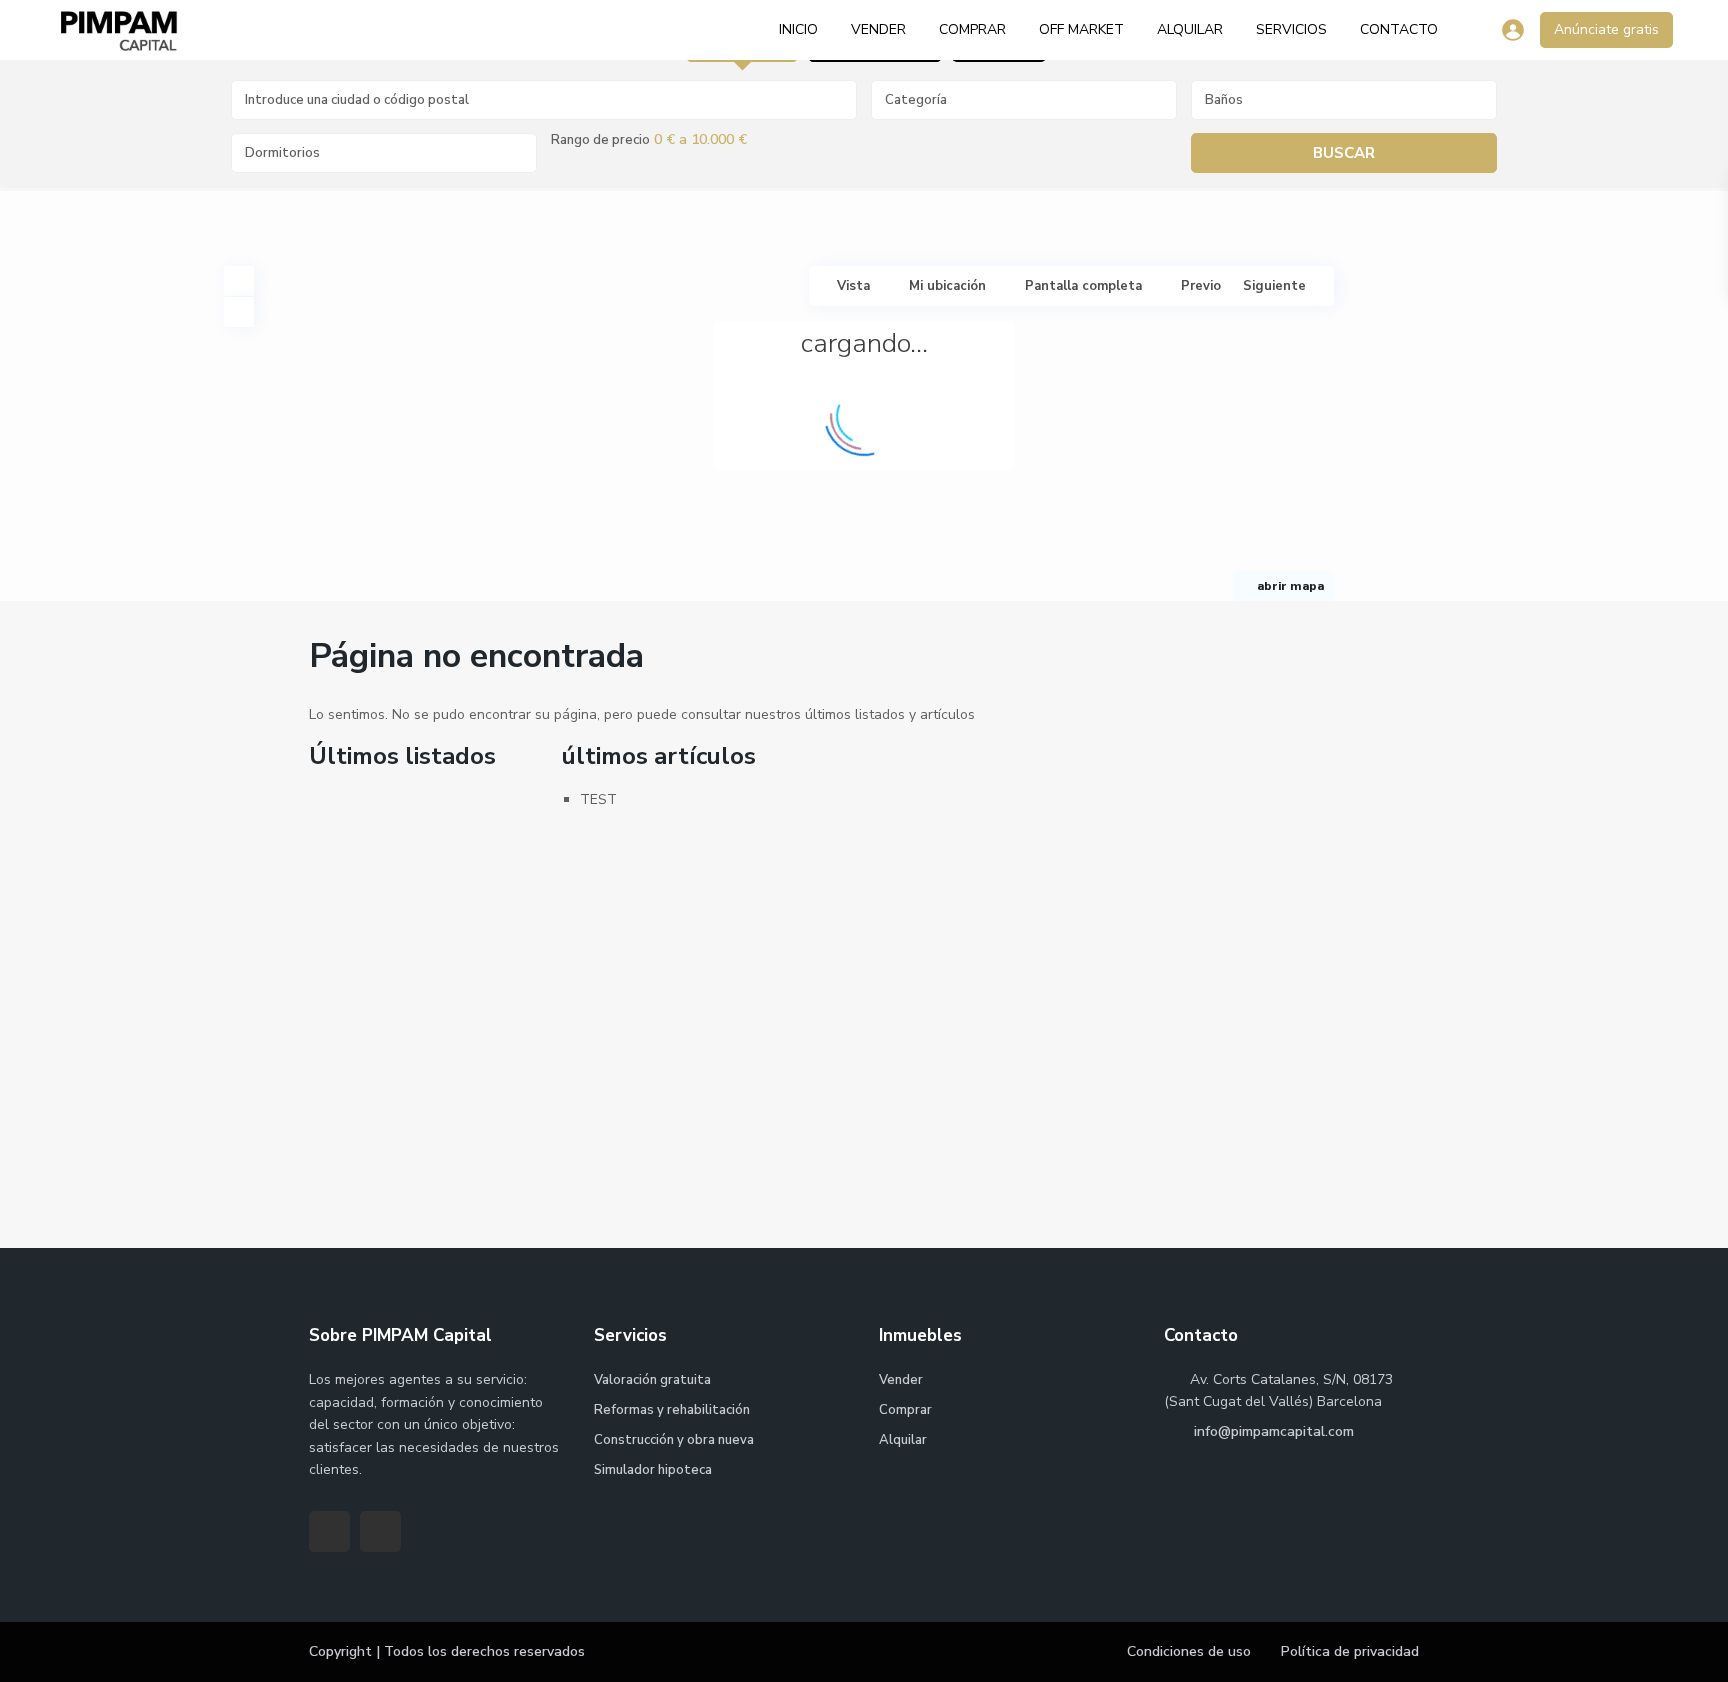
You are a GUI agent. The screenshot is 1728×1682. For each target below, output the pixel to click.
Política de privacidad (1350, 1651)
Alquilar (1190, 29)
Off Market (1081, 29)
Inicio (798, 29)
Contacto (1399, 29)
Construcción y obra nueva (674, 1440)
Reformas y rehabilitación (672, 1410)
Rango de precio (600, 140)
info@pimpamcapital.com (1272, 1431)
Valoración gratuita (652, 1380)
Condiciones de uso (1189, 1651)
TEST (598, 799)
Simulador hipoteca (653, 1470)
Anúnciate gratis (1606, 29)
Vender (878, 29)
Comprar (972, 29)
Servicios (1291, 29)
